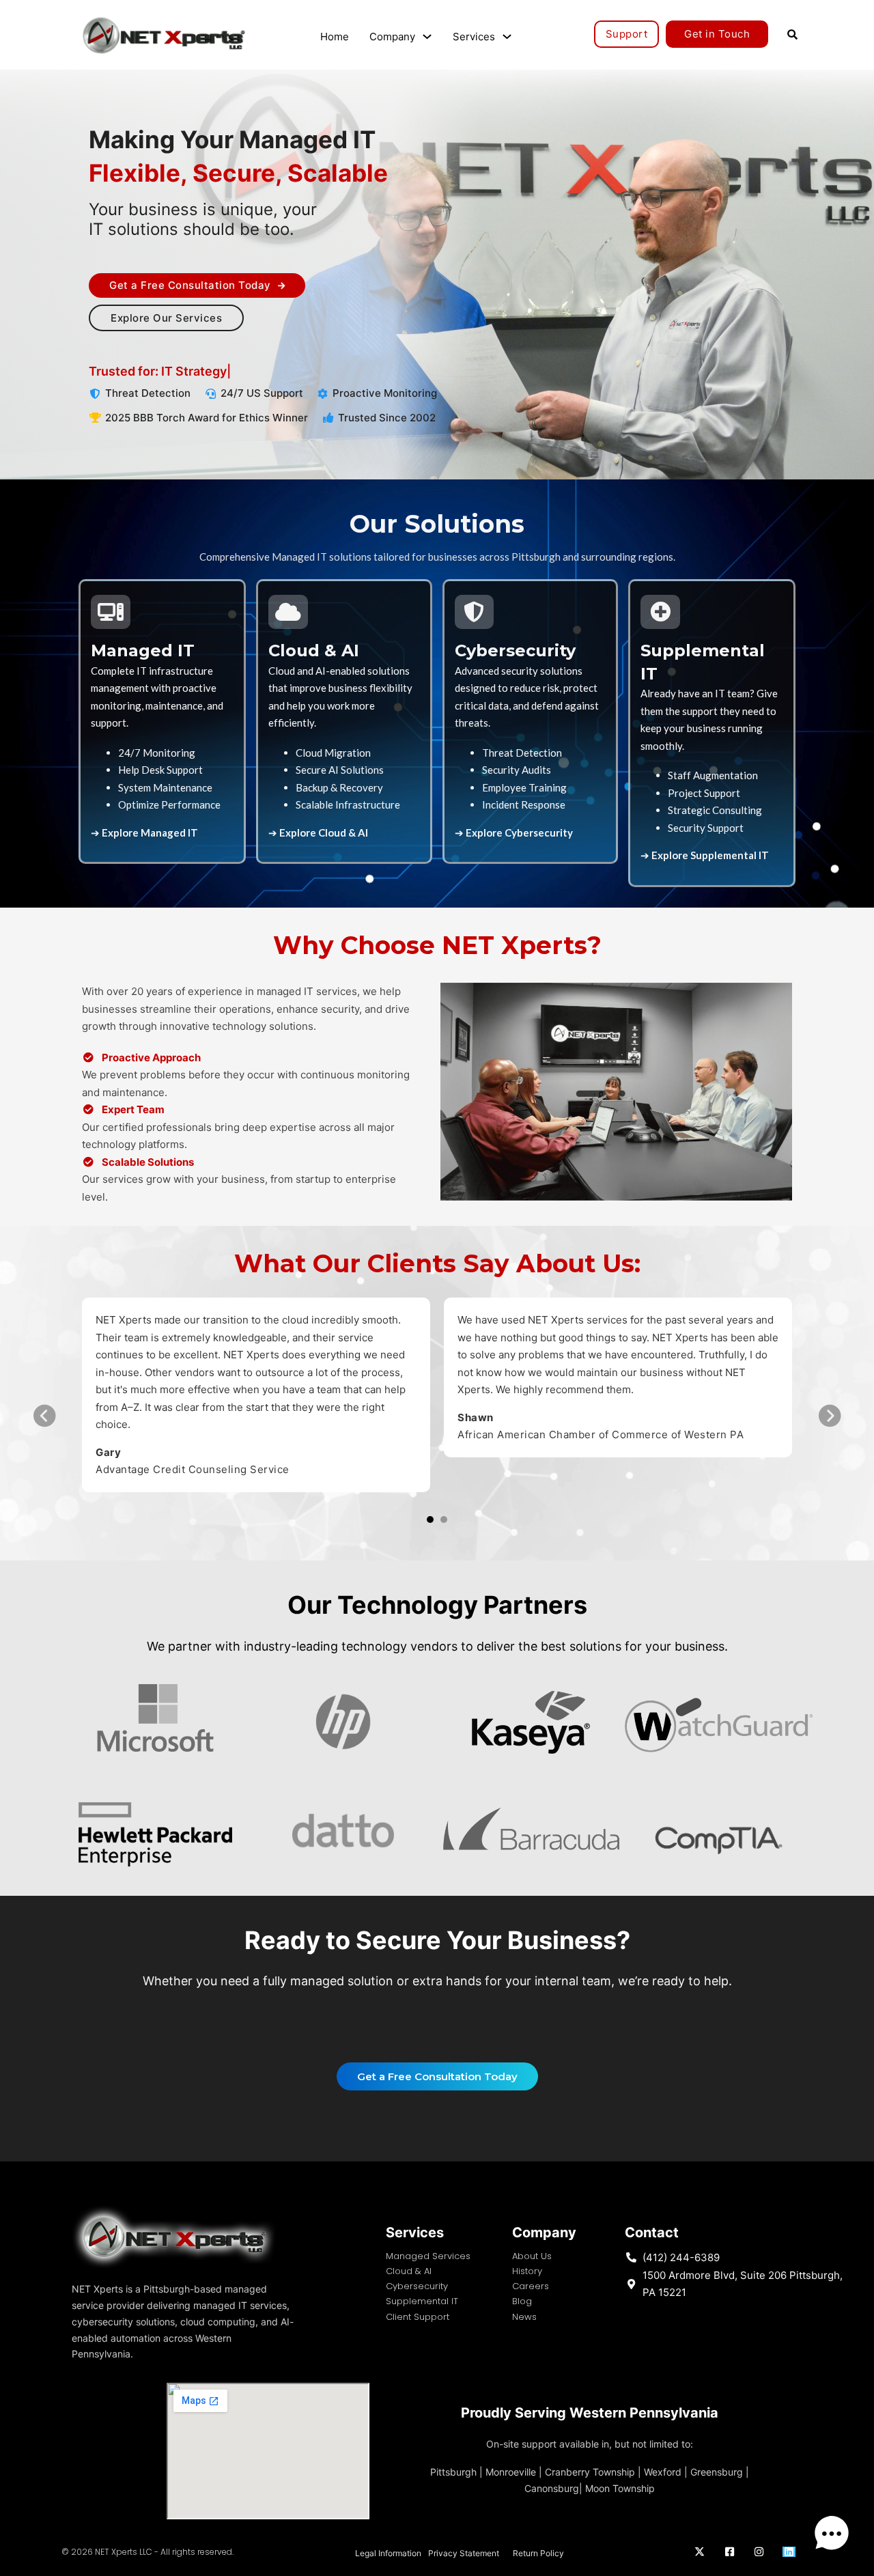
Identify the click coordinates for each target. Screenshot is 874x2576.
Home (335, 37)
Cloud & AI (409, 2271)
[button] (430, 1520)
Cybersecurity (417, 2286)
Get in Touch (717, 34)
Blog (522, 2301)
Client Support (418, 2317)
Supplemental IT (422, 2301)
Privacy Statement (464, 2553)
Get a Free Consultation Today (190, 285)
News (524, 2317)
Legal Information (388, 2553)
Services (474, 37)
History (527, 2271)
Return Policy (538, 2553)
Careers (531, 2286)
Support (627, 34)
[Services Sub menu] (507, 37)
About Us (532, 2256)
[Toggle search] (792, 34)
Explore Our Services (166, 318)
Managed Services (428, 2256)
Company (392, 37)
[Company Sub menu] (427, 37)
